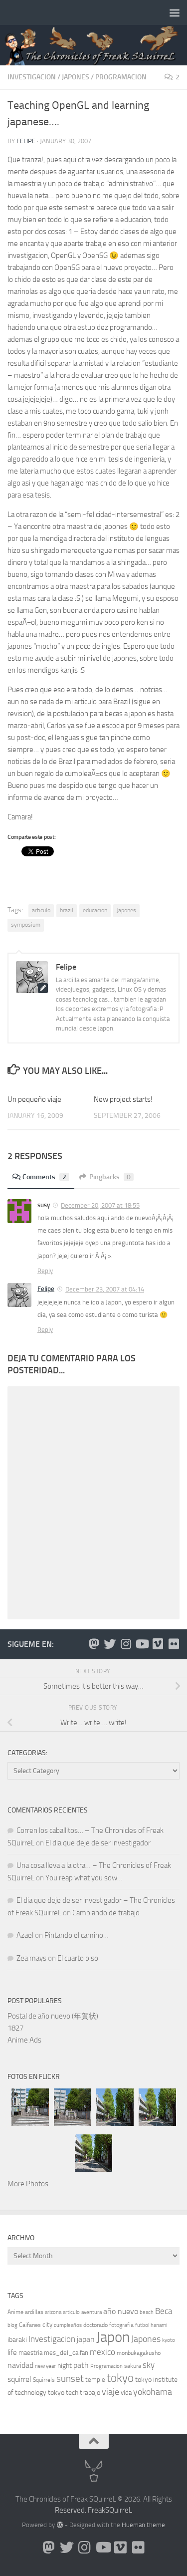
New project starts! (123, 1099)
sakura (133, 2366)
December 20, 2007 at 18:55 (100, 1205)
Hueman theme (143, 2525)
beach (147, 2312)
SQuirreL (119, 2510)
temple (95, 2380)
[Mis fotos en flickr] (174, 1644)
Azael (25, 1935)
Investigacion (32, 77)
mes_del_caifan (66, 2353)
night (65, 2366)
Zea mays (31, 1958)
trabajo (90, 2393)
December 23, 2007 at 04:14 (105, 1289)
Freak (96, 2510)
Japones (76, 77)
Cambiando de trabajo (106, 1913)
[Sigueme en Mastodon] (94, 1644)
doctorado (95, 2325)
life (12, 2352)
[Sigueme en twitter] (110, 1644)
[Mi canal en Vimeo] (158, 1644)
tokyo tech (63, 2393)
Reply (45, 1271)
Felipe (26, 141)
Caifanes (30, 2325)
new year (45, 2366)
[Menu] (175, 12)
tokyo (120, 2378)
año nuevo (121, 2311)
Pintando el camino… (77, 1935)
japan (86, 2339)
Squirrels (44, 2380)
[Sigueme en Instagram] (126, 1644)
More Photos (28, 2184)
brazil (67, 910)
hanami (159, 2325)
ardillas (34, 2312)
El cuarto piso (78, 1958)
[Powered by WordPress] (60, 2525)
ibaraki (17, 2340)
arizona (53, 2312)
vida (126, 2393)
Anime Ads (24, 2040)
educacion (95, 910)
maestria (30, 2353)
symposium (26, 925)
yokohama (153, 2392)
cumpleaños (68, 2325)
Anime (15, 2312)
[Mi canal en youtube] (142, 1644)
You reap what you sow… (84, 1878)
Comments (44, 1177)
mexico (102, 2352)
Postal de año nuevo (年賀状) (53, 2016)
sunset (70, 2379)
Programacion (121, 77)
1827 (15, 2028)
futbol (142, 2325)
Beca (164, 2311)
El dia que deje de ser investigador (98, 1843)
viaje (110, 2392)
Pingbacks (110, 1177)
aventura (92, 2312)
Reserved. (71, 2510)
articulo (41, 910)
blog (12, 2325)
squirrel (19, 2379)
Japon (113, 2337)
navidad (20, 2365)
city (47, 2325)
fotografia (121, 2325)
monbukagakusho (139, 2353)
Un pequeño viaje (34, 1099)
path (81, 2365)
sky (149, 2365)
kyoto (169, 2340)
